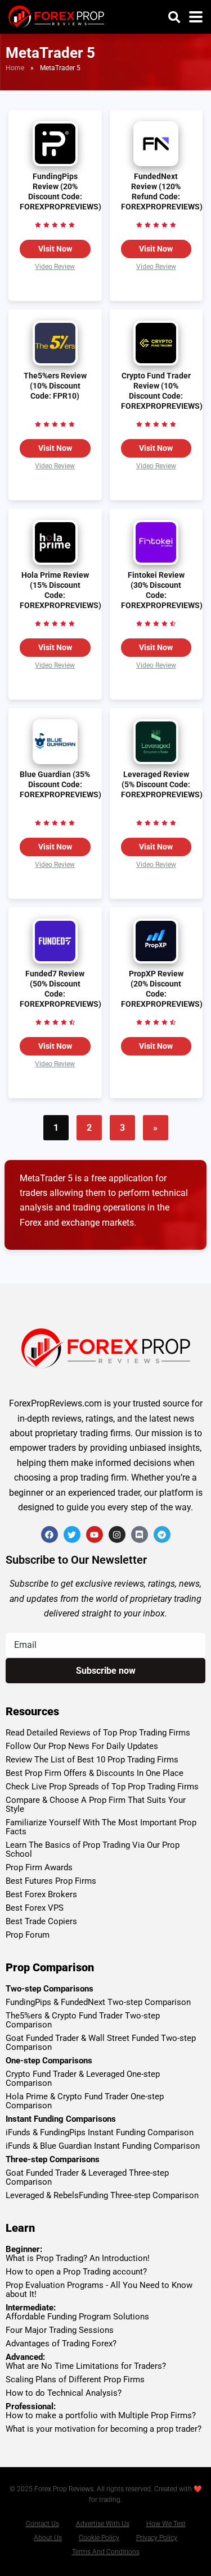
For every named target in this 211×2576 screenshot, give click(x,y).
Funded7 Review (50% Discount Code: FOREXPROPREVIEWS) (60, 989)
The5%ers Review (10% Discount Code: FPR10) (55, 386)
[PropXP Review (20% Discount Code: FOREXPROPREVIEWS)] (156, 960)
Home (15, 68)
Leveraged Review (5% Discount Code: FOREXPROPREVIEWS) (162, 785)
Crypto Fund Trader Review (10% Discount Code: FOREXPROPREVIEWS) (162, 391)
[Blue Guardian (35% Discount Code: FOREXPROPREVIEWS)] (55, 761)
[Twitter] (72, 1534)
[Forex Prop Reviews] (56, 15)
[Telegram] (162, 1534)
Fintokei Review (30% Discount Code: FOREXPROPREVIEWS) (162, 590)
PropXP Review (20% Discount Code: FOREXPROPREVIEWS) (162, 989)
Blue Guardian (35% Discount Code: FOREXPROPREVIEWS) (60, 785)
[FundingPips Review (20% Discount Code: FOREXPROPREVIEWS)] (55, 163)
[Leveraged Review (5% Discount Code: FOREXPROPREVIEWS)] (156, 761)
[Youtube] (95, 1534)
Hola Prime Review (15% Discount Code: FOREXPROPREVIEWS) (60, 590)
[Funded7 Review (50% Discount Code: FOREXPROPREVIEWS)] (55, 960)
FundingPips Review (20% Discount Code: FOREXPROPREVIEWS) (60, 192)
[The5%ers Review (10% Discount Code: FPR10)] (55, 362)
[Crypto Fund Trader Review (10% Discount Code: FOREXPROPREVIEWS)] (156, 362)
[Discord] (140, 1534)
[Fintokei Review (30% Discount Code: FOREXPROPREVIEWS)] (156, 562)
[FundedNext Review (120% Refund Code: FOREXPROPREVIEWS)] (156, 163)
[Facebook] (50, 1534)
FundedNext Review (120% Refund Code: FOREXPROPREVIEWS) (162, 192)
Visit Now (55, 249)
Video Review (55, 267)
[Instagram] (117, 1534)
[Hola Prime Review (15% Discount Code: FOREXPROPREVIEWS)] (55, 562)
